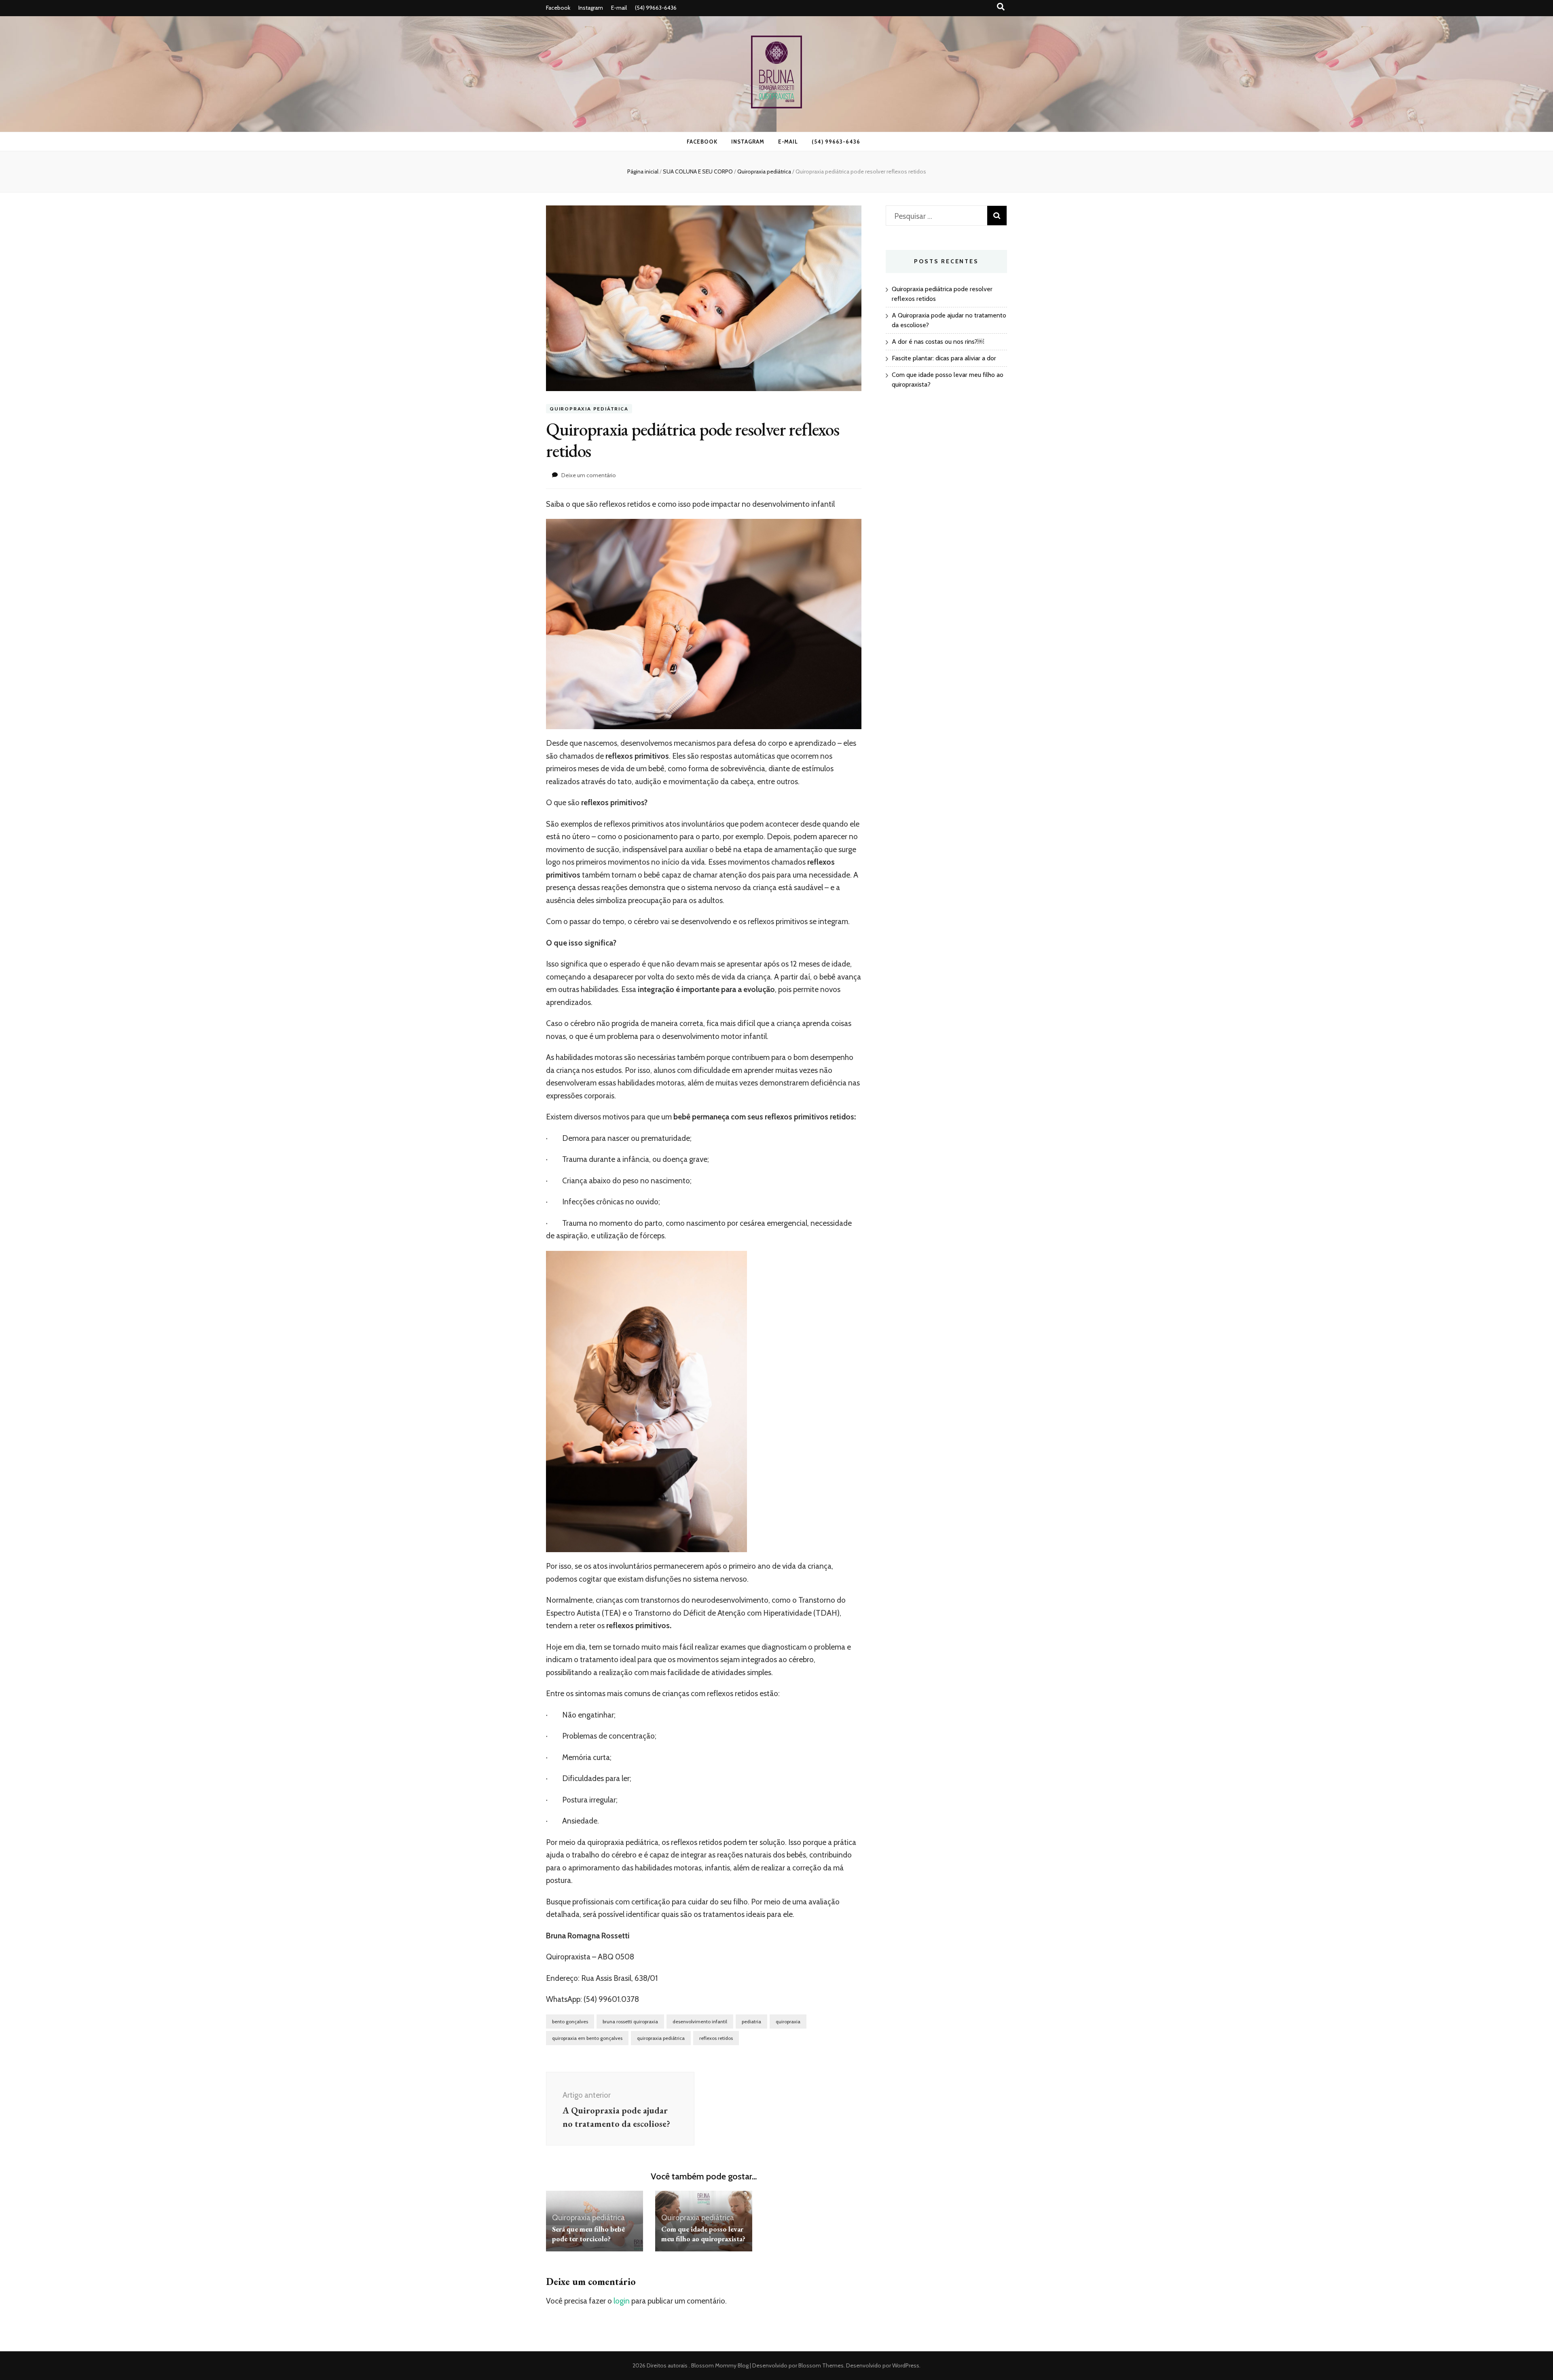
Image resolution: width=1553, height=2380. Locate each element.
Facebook (558, 8)
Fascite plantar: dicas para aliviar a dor (944, 358)
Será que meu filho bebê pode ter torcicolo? (588, 2234)
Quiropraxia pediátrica (589, 409)
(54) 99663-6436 (656, 8)
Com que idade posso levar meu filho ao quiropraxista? (703, 2234)
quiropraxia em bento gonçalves (587, 2038)
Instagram (591, 8)
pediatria (751, 2021)
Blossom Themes (820, 2365)
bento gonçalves (570, 2021)
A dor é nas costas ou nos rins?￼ (938, 342)
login (622, 2301)
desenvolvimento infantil (700, 2021)
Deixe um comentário (589, 475)
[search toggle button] (1001, 7)
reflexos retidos (716, 2038)
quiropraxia (788, 2021)
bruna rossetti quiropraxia (630, 2021)
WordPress (906, 2365)
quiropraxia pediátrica (661, 2038)
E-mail (619, 8)
